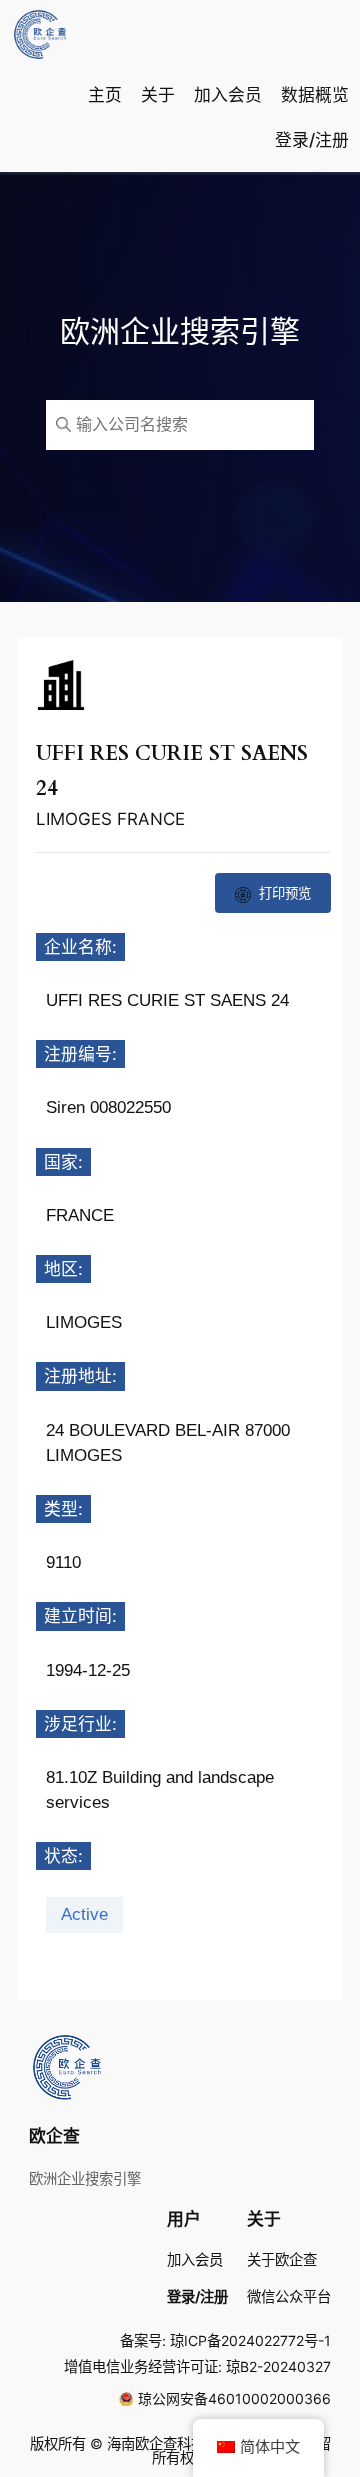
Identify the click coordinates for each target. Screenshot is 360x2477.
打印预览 (285, 893)
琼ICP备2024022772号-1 (250, 2340)
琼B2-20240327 (278, 2366)
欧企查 (54, 2136)
